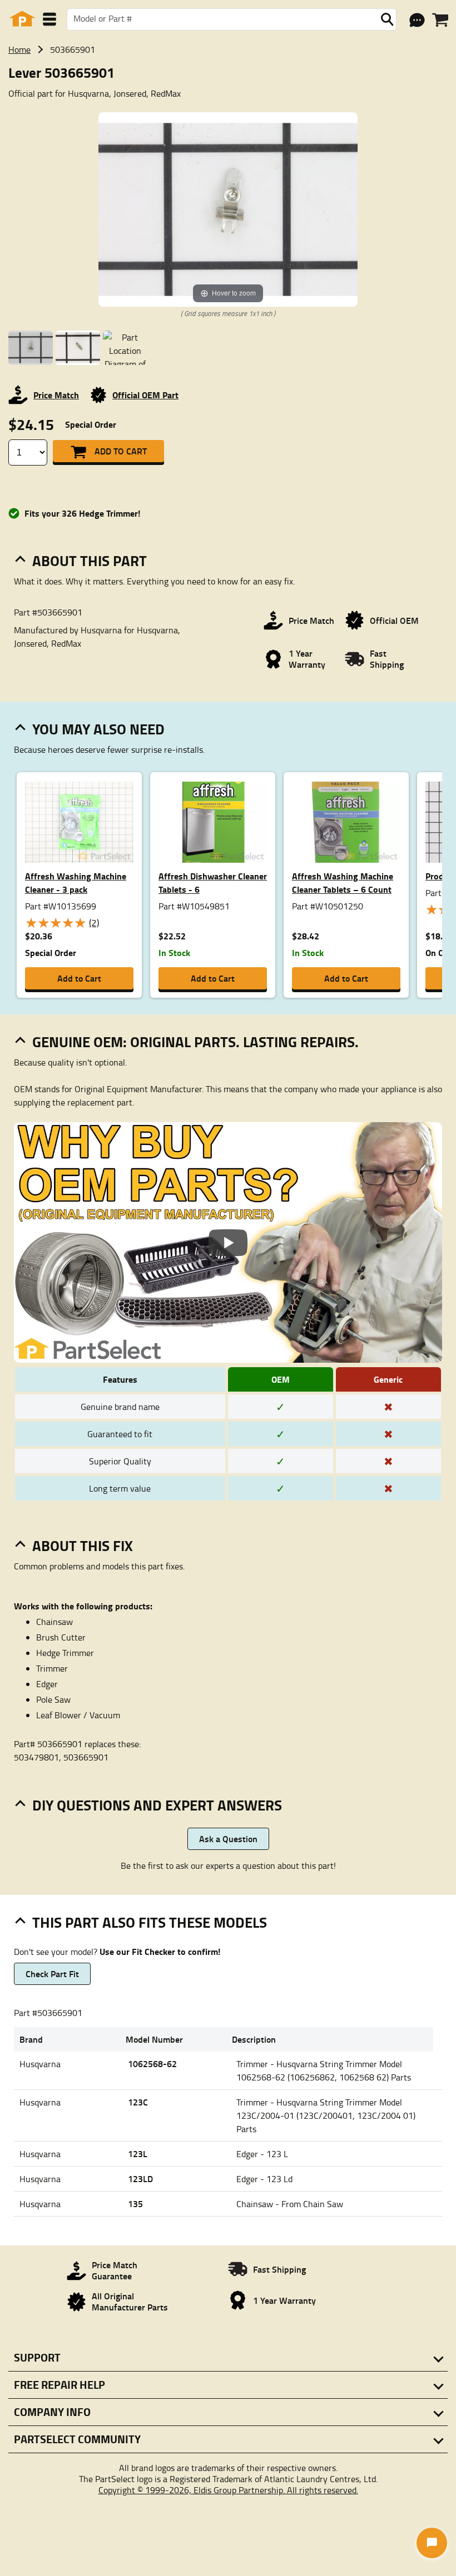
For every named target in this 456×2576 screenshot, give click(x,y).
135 (135, 2204)
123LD (140, 2179)
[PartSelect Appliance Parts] (22, 19)
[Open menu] (49, 19)
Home (19, 49)
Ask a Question (228, 1839)
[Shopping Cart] (440, 20)
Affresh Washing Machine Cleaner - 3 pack (76, 882)
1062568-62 (152, 2064)
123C (138, 2102)
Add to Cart (121, 451)
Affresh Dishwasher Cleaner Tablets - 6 (213, 882)
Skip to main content (228, 89)
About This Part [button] (90, 561)
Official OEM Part (145, 395)
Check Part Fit (52, 1974)
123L (138, 2154)
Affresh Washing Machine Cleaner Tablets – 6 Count (343, 882)
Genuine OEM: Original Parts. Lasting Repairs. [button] (195, 1042)
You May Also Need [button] (98, 729)
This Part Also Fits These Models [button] (150, 1922)
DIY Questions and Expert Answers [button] (157, 1805)
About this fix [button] (83, 1545)
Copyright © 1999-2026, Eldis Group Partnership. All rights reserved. (228, 2490)
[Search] (387, 19)
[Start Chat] (432, 2543)
